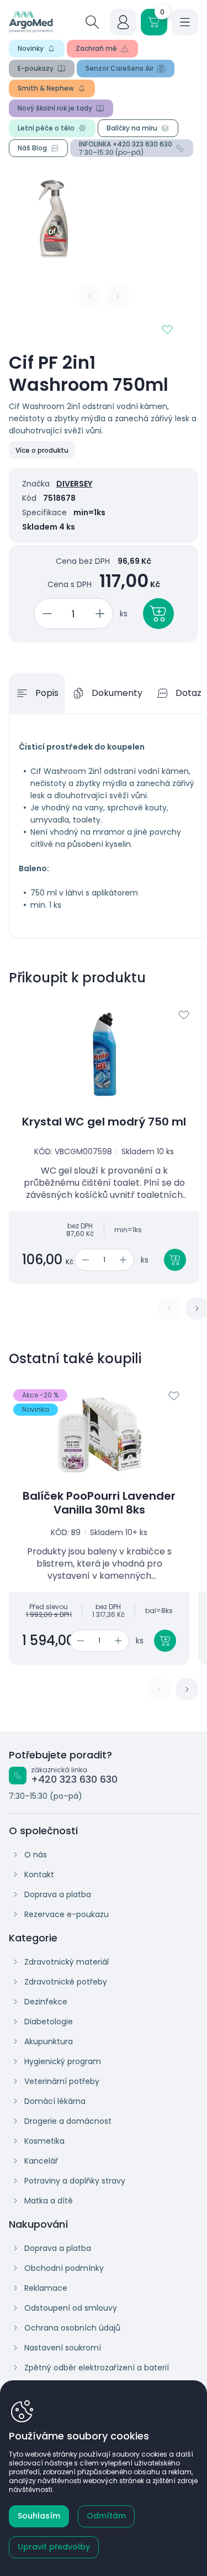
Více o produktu (42, 450)
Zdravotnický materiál (67, 1962)
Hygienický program (63, 2061)
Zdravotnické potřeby (66, 1982)
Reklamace (46, 2288)
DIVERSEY (74, 484)
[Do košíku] (175, 1260)
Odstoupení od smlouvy (71, 2308)
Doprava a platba (58, 1894)
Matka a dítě (49, 2201)
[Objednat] (158, 614)
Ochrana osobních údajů (72, 2328)
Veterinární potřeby (62, 2081)
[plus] (102, 614)
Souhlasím (39, 2516)
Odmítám (106, 2516)
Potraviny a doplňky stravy (75, 2181)
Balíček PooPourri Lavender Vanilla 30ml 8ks (99, 1503)
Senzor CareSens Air (120, 68)
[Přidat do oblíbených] (167, 329)
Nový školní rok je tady (55, 108)
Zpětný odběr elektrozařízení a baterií (97, 2368)
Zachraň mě (96, 48)
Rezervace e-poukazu (67, 1914)
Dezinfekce (46, 2002)
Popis (47, 693)
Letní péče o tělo (46, 128)
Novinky (31, 48)
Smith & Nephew (46, 88)
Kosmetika (44, 2141)
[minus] (45, 614)
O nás (36, 1855)
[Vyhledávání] (92, 22)
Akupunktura (49, 2041)
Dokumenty (117, 693)
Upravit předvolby (54, 2547)
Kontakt (39, 1875)
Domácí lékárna (55, 2101)
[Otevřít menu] (185, 22)
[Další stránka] (187, 1689)
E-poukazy (36, 68)
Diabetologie (49, 2022)
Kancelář (41, 2161)
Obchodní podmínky (64, 2268)
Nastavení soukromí (63, 2348)
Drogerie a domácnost (68, 2121)
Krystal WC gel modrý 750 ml (104, 1122)
